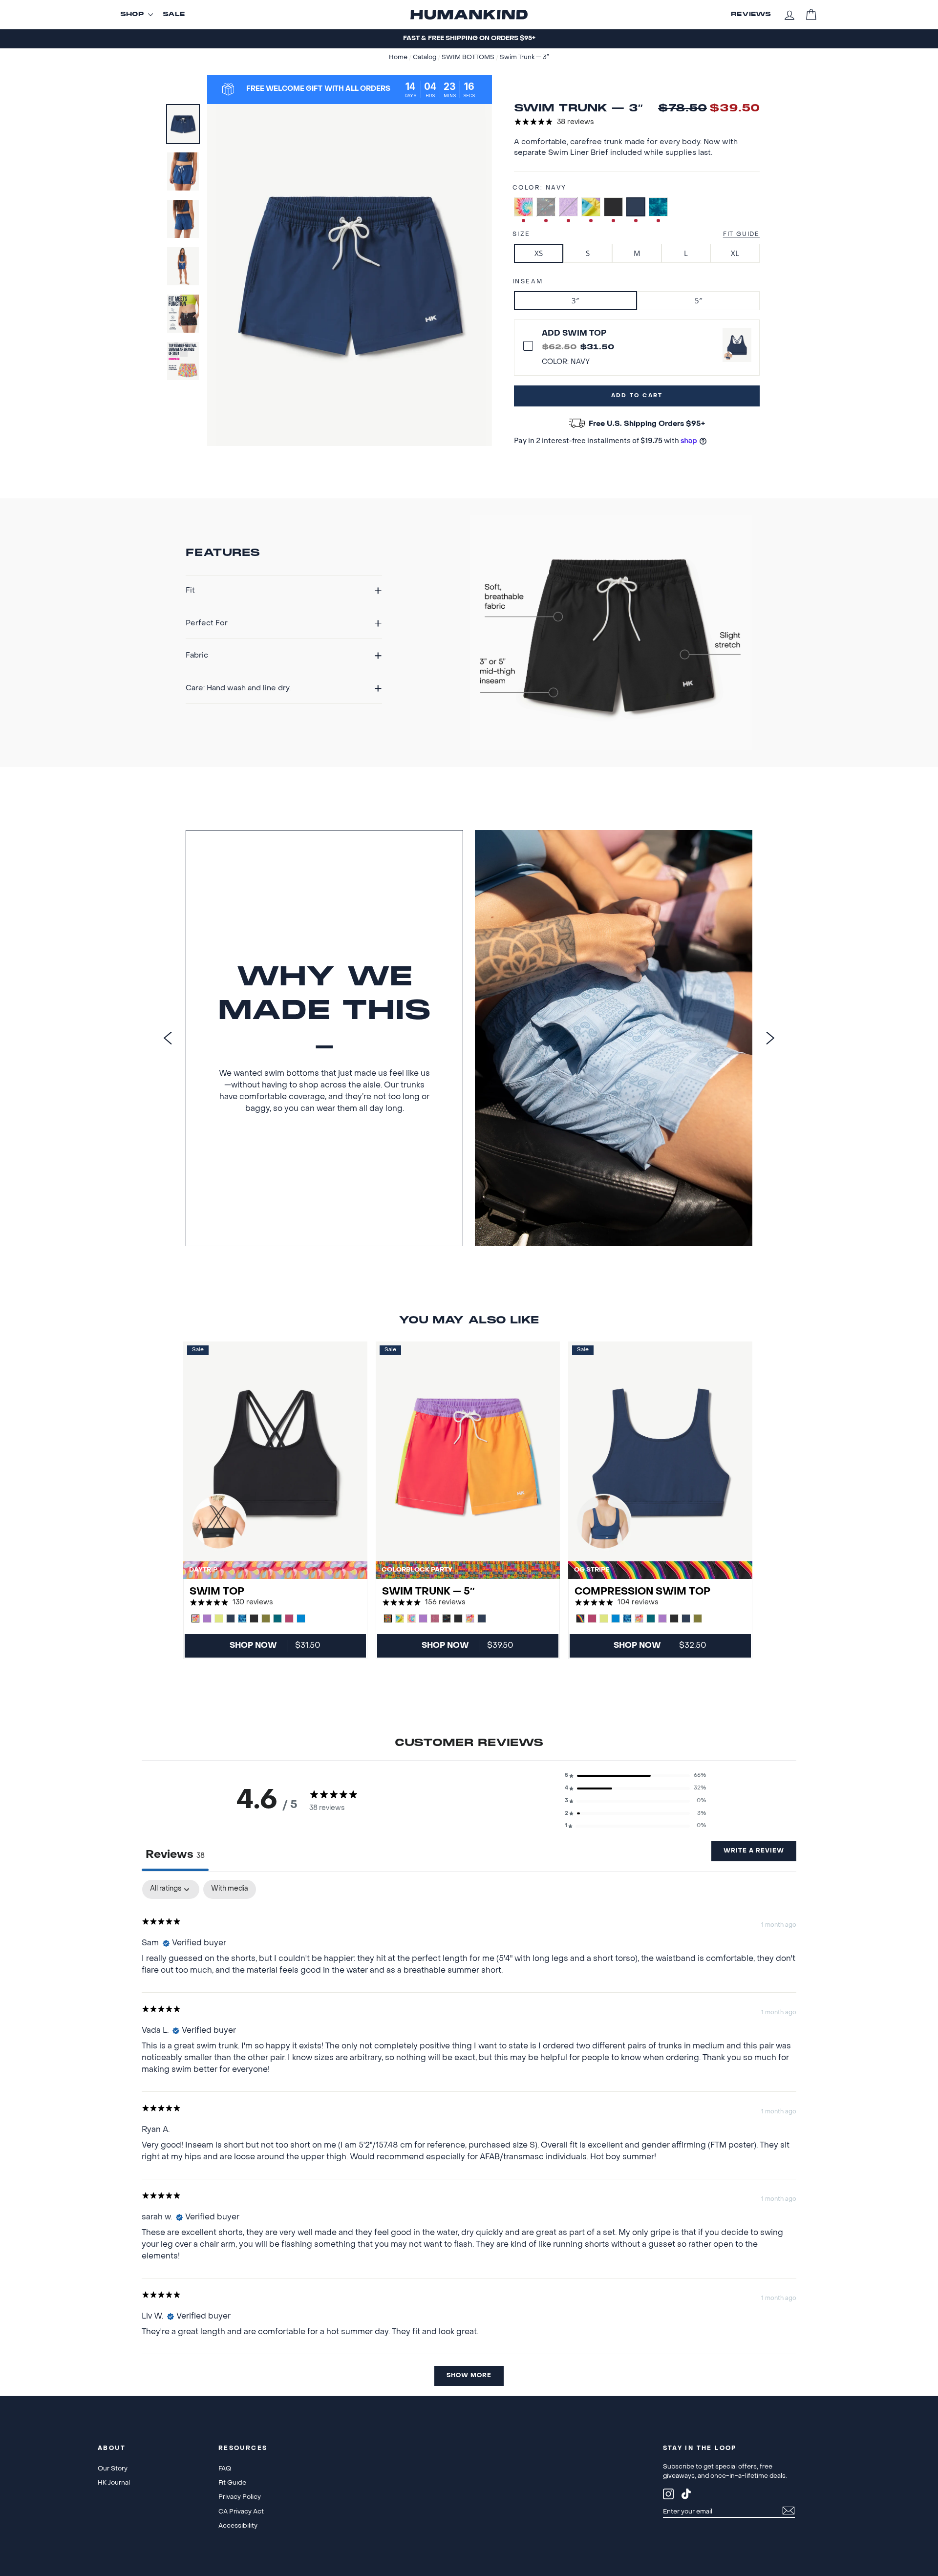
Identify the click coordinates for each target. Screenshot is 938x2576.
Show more (469, 2376)
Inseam (528, 282)
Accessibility (238, 2526)
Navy (636, 207)
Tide (658, 207)
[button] (636, 1776)
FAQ (225, 2469)
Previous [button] (168, 1038)
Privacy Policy (240, 2497)
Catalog (425, 58)
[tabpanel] (469, 2138)
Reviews (751, 15)
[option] (469, 39)
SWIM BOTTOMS (469, 58)
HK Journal (114, 2483)
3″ (575, 300)
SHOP (132, 15)
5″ (698, 300)
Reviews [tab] (175, 1855)
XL (735, 253)
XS (539, 253)
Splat (546, 207)
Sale (174, 15)
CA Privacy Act (241, 2512)
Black (613, 207)
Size (522, 234)
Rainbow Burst (523, 207)
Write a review (754, 1851)
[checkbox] (230, 1889)
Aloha (568, 207)
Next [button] (770, 1038)
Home (399, 58)
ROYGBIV (591, 207)
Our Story (113, 2469)
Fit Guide (741, 234)
